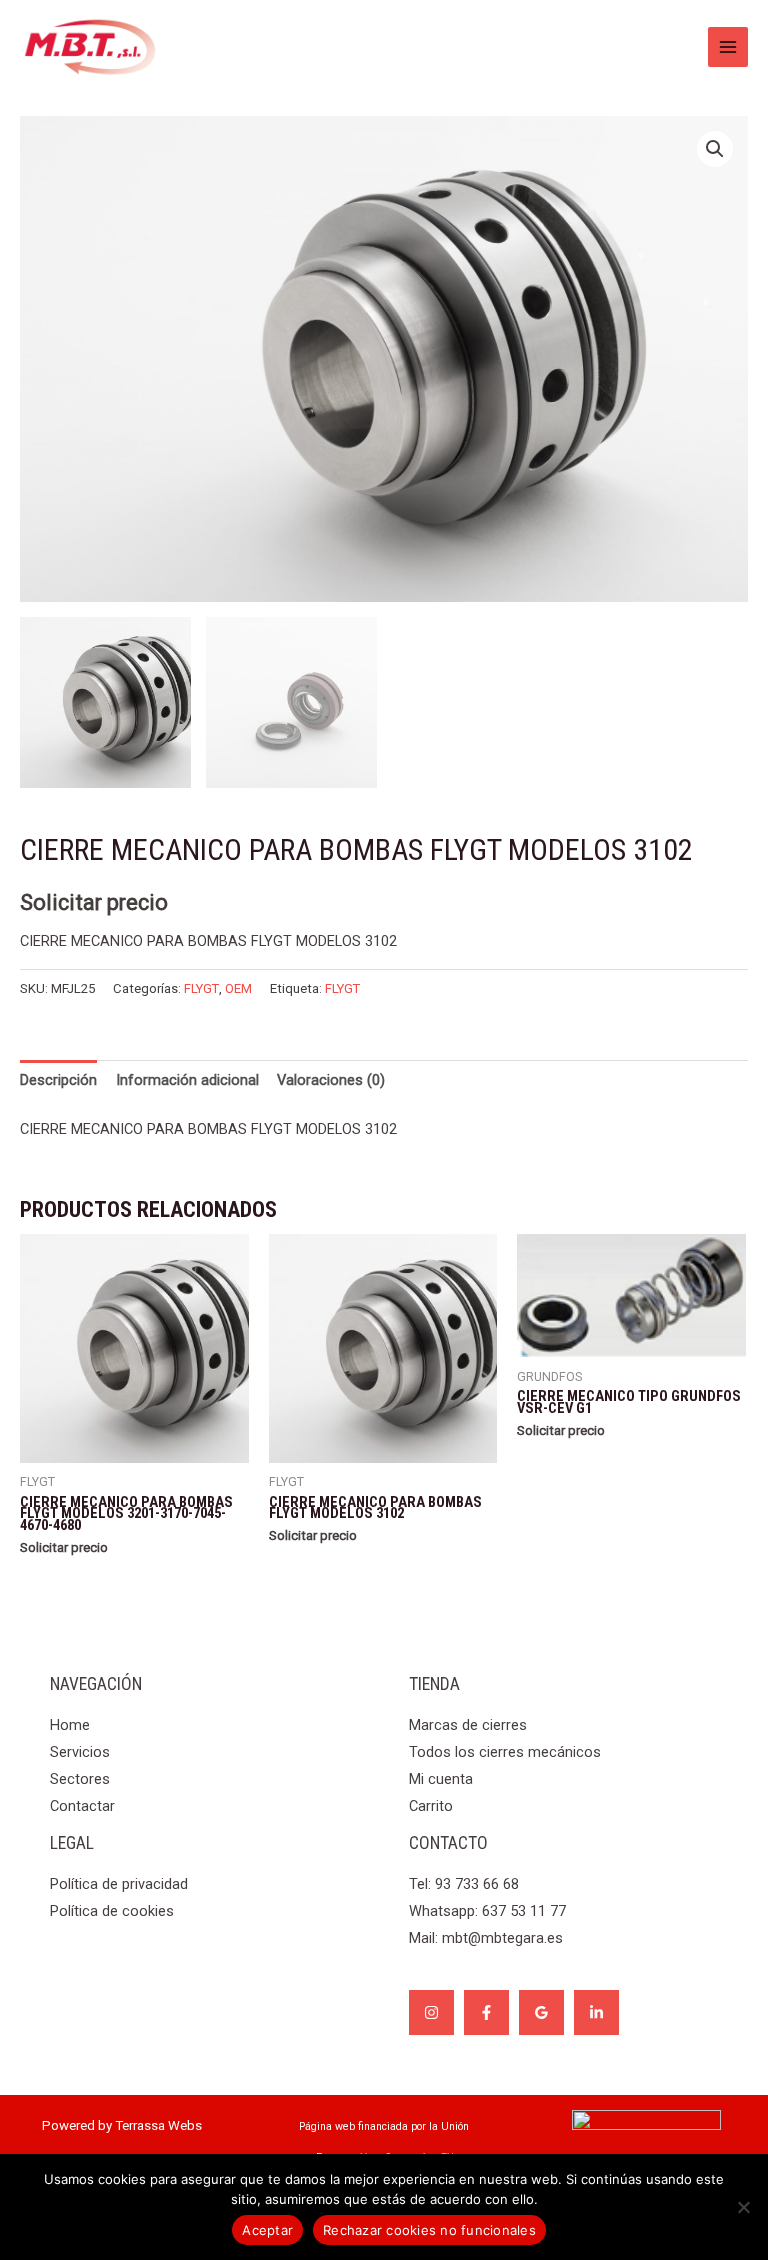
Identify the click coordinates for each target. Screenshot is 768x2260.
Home (70, 1725)
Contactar (82, 1806)
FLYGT (201, 988)
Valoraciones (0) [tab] (331, 1080)
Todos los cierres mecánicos (505, 1752)
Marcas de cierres (468, 1725)
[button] (715, 149)
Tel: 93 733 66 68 (464, 1884)
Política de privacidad (119, 1884)
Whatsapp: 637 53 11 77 (487, 1911)
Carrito (431, 1806)
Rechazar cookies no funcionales (429, 2230)
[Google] (541, 2012)
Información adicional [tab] (187, 1080)
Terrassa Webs (158, 2125)
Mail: (486, 1938)
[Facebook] (486, 2012)
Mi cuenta (441, 1779)
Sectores (80, 1779)
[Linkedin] (596, 2012)
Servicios (80, 1752)
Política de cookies (112, 1911)
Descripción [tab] (58, 1080)
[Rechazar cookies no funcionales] (743, 2207)
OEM (238, 988)
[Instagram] (431, 2012)
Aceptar (267, 2230)
